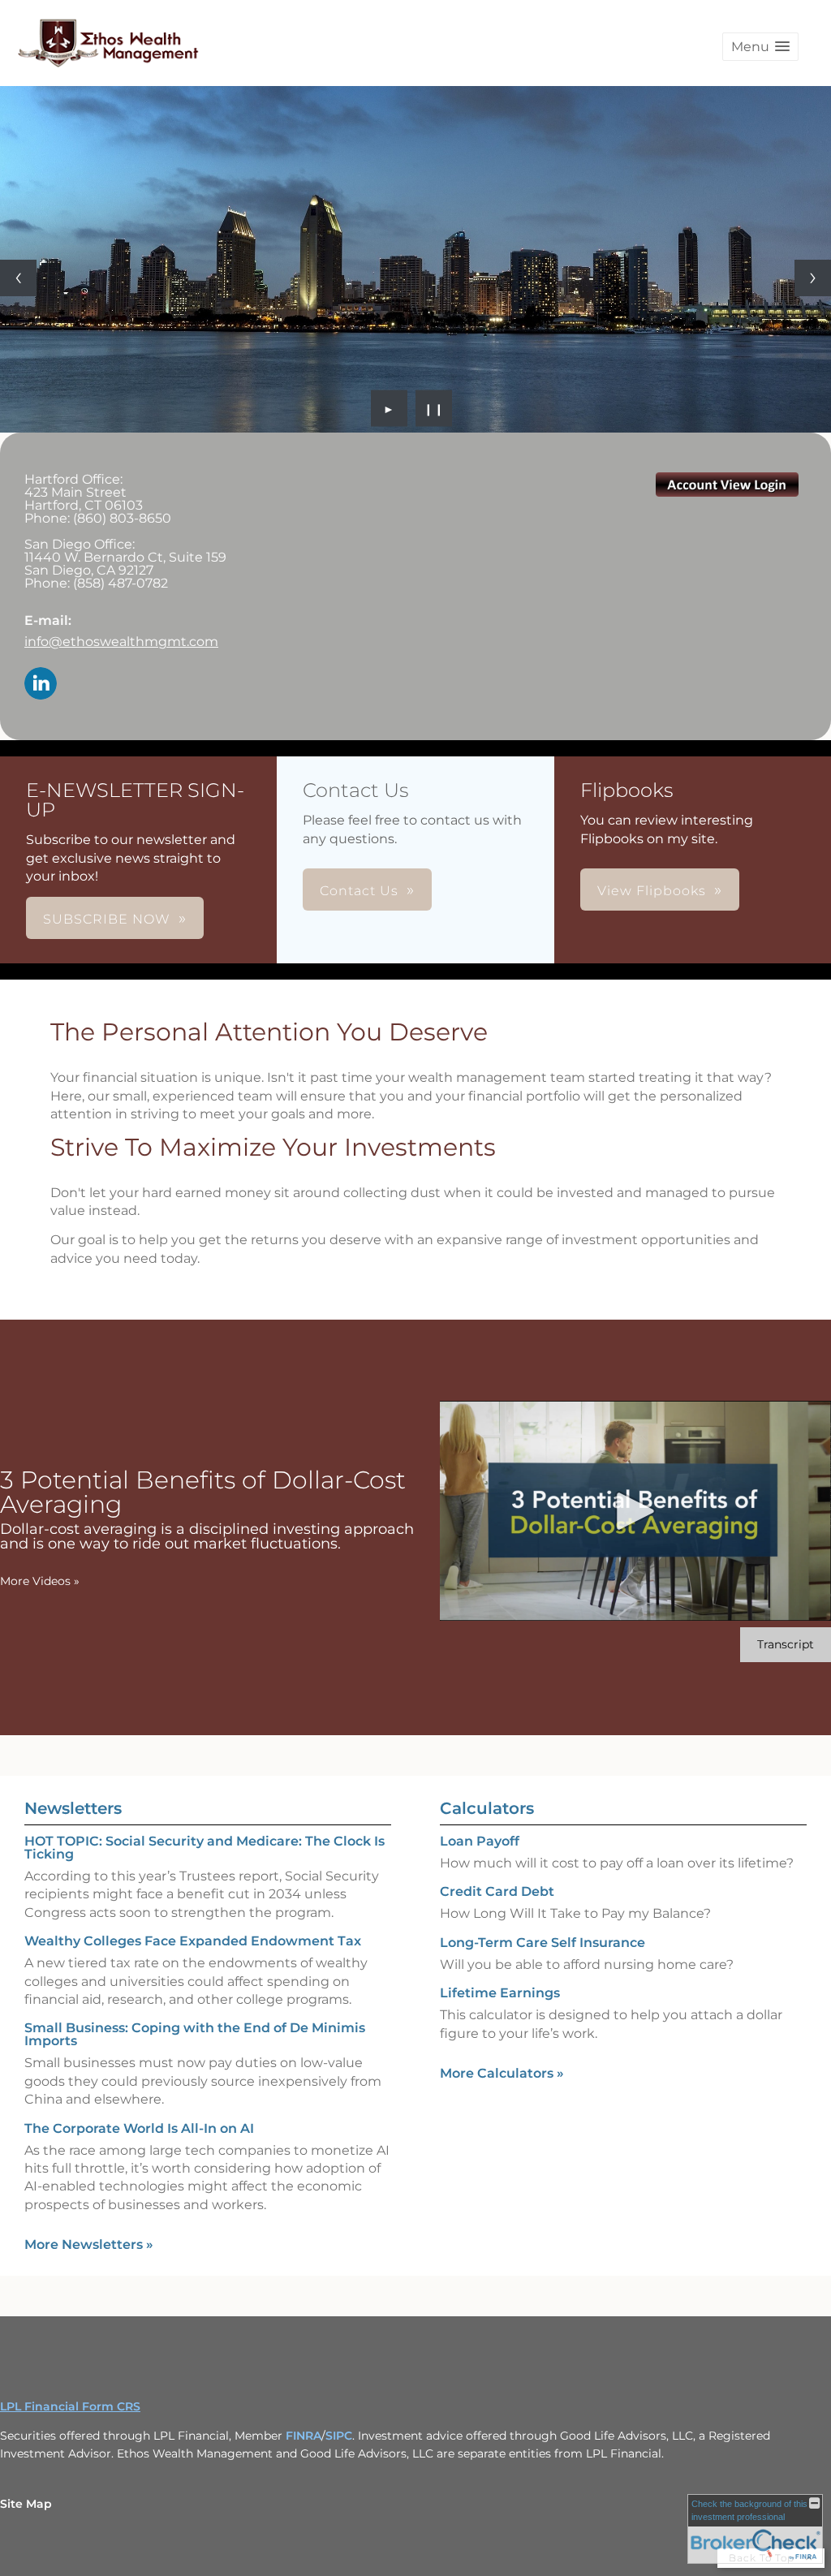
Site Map (26, 2504)
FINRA (304, 2436)
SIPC (339, 2436)
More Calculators (502, 2073)
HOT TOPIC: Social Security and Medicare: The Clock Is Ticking (205, 1848)
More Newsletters (89, 2244)
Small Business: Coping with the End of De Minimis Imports (195, 2034)
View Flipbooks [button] (652, 891)
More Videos (40, 1581)
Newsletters (73, 1808)
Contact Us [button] (359, 891)
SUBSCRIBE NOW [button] (107, 919)
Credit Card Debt (497, 1891)
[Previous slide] (18, 278)
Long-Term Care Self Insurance (543, 1943)
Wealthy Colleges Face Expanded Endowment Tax (193, 1941)
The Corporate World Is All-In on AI (139, 2128)
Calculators (487, 1808)
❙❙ (434, 408)
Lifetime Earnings (500, 1993)
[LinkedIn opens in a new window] (41, 685)
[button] (760, 47)
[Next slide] (813, 278)
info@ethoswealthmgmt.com (121, 642)
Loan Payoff (480, 1841)
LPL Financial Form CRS (70, 2406)
